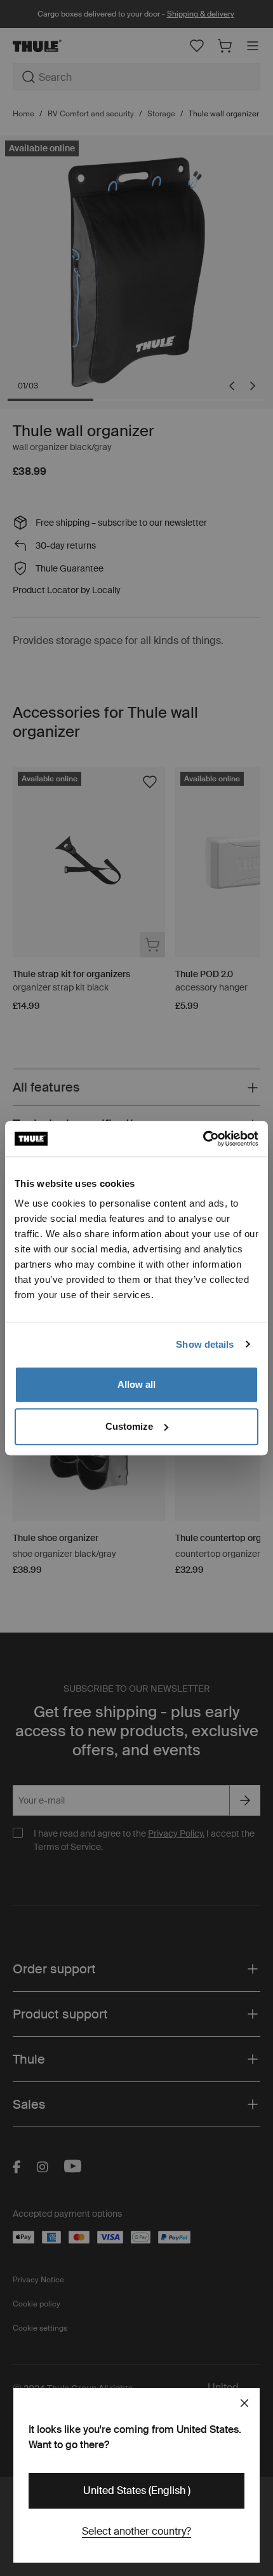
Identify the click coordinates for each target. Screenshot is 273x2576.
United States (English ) (137, 2490)
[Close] (244, 2403)
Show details (205, 1344)
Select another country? (136, 2531)
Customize (129, 1426)
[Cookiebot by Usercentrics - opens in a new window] (203, 1139)
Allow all (136, 1384)
